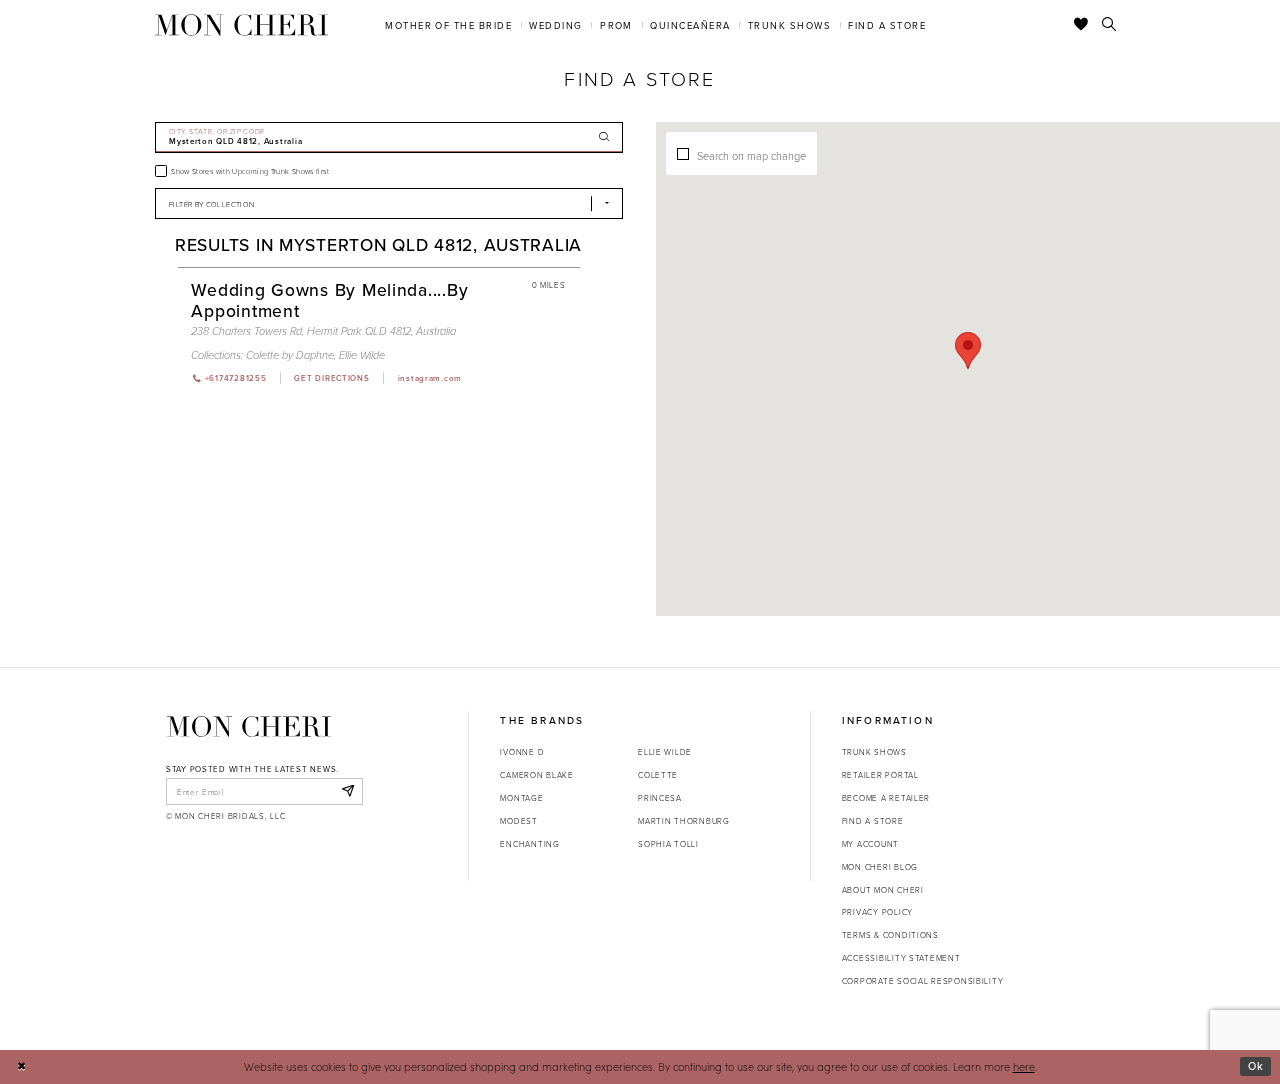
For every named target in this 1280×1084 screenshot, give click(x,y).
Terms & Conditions (890, 934)
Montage (521, 797)
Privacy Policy (877, 911)
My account (870, 843)
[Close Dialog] (21, 1067)
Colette (658, 774)
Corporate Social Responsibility (923, 980)
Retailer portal (880, 774)
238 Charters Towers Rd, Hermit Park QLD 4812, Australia (323, 331)
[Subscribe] (347, 791)
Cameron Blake (536, 774)
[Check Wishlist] (1081, 25)
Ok (1256, 1066)
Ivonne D (522, 751)
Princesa (660, 797)
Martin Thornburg (684, 820)
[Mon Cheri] (249, 726)
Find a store (873, 820)
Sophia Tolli (668, 843)
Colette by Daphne (290, 355)
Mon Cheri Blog (880, 866)
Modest (518, 820)
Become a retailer (886, 797)
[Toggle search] (1109, 25)
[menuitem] (449, 24)
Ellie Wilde (362, 355)
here (1024, 1066)
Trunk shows (874, 751)
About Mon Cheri (883, 889)
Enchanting (529, 843)
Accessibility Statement (901, 957)
